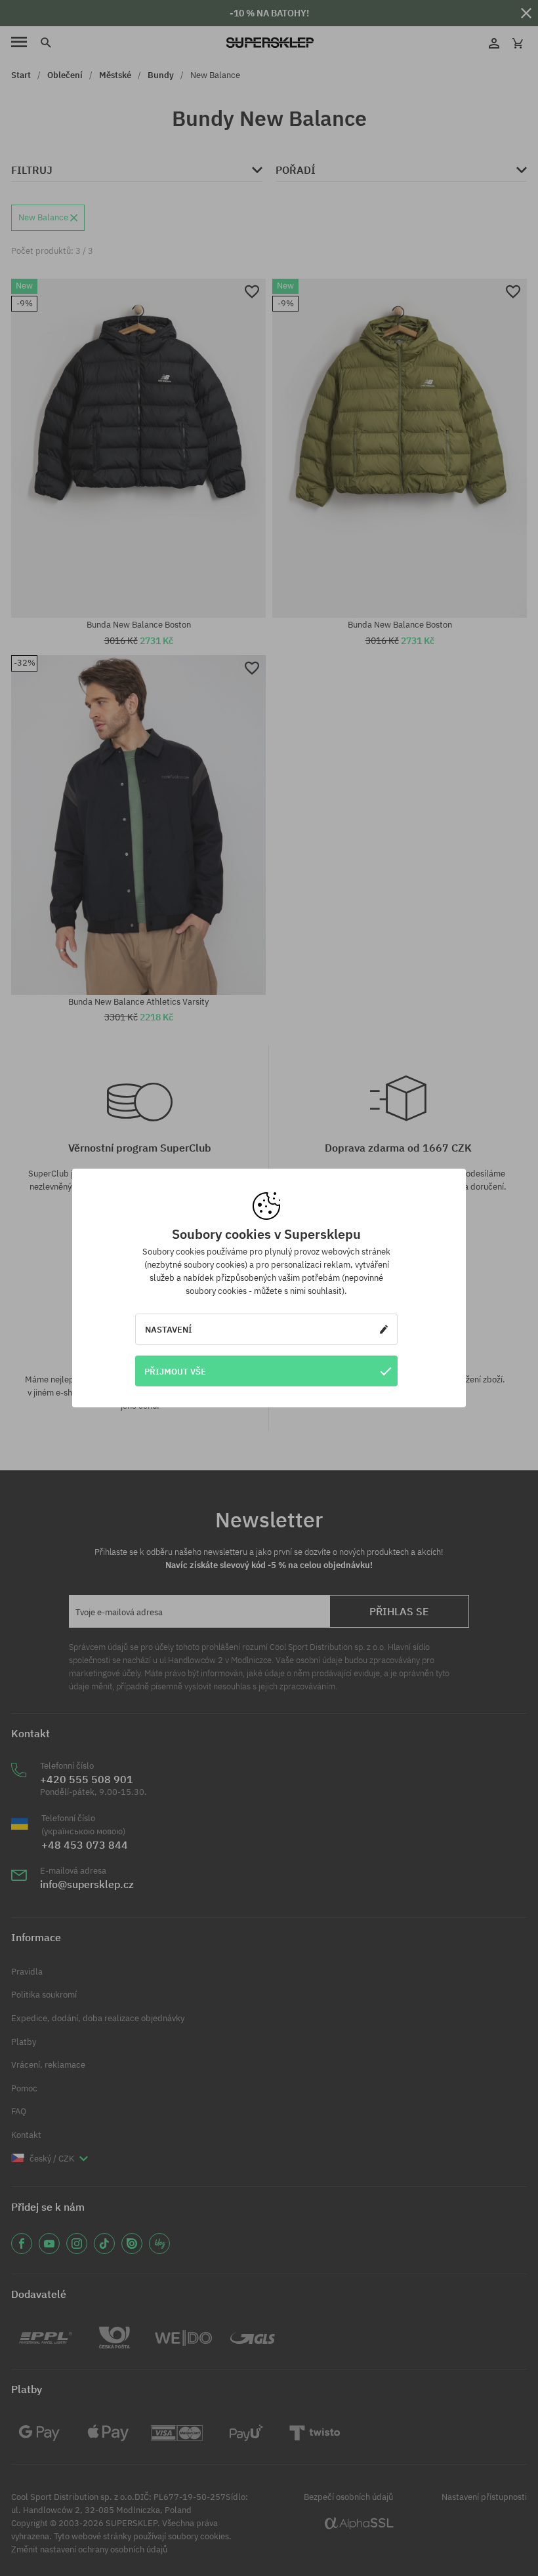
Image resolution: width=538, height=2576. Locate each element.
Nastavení (169, 1329)
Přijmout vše (175, 1371)
